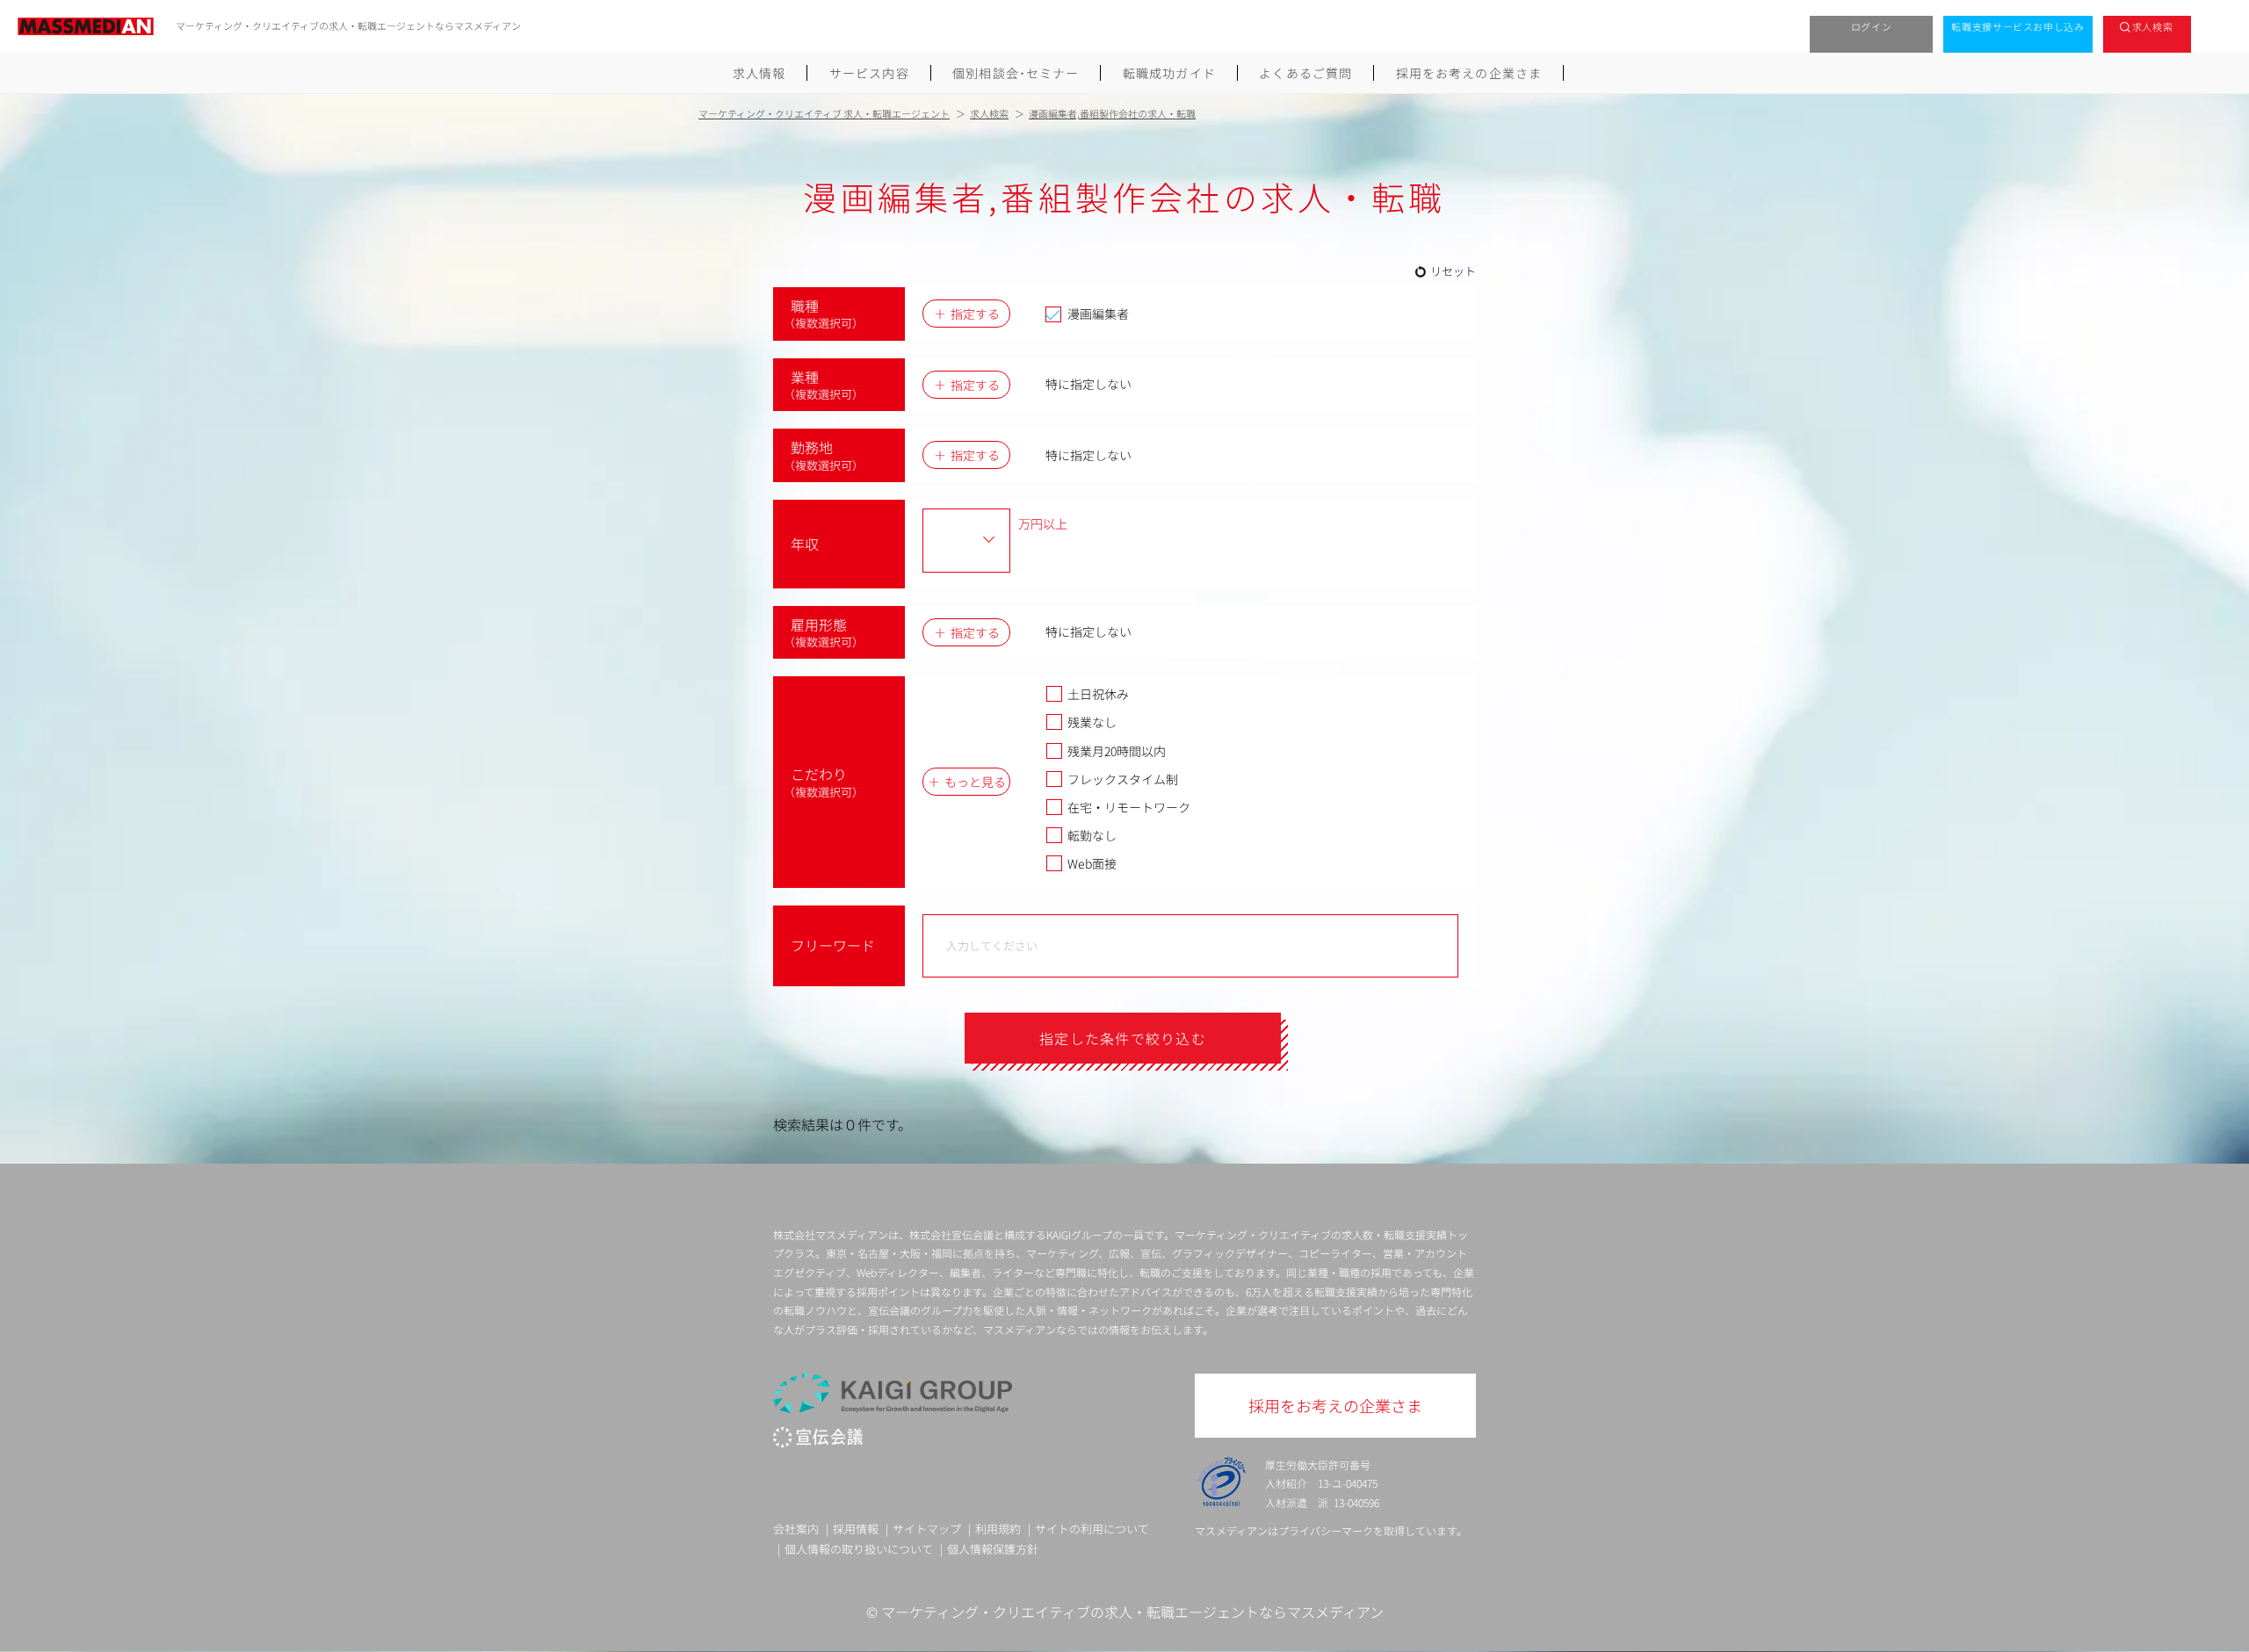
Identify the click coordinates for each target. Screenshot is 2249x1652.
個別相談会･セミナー (1016, 73)
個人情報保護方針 (993, 1549)
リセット (1453, 271)
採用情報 (856, 1529)
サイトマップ (927, 1529)
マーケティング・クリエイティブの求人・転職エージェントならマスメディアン (1132, 1612)
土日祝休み (1098, 694)
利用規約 (998, 1529)
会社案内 (796, 1529)
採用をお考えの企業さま (1469, 73)
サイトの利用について (1092, 1529)
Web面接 (1092, 863)
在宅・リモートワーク (1129, 807)
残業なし (1092, 722)
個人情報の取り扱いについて (859, 1549)
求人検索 (2153, 26)
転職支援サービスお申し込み (2018, 26)
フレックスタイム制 (1123, 779)
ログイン (1872, 26)
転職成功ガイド (1169, 73)
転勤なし (1092, 835)
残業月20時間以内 (1117, 751)
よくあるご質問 (1305, 73)
